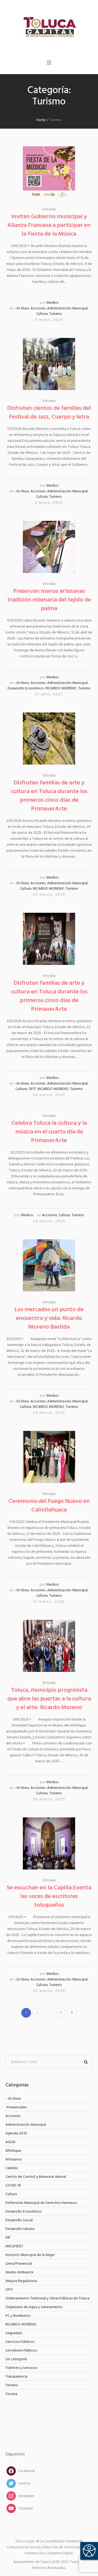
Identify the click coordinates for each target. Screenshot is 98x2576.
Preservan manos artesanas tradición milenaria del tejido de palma (49, 600)
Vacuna (11, 2394)
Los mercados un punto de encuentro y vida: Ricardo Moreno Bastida (49, 1318)
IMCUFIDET (14, 2246)
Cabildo (12, 2168)
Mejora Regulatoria (21, 2281)
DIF (8, 2238)
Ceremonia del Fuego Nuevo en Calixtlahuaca (49, 1506)
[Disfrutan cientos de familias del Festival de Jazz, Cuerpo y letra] (49, 364)
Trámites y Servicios (21, 2368)
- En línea (22, 308)
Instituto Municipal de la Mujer (30, 2255)
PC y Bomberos (18, 2316)
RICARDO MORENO (61, 688)
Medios (52, 303)
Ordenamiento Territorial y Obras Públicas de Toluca (48, 2298)
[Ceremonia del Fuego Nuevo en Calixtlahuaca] (49, 1457)
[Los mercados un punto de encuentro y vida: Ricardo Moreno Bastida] (49, 1265)
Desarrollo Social (19, 2220)
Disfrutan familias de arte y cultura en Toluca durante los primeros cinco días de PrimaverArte (49, 796)
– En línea (13, 2099)
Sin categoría (16, 2359)
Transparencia (16, 2377)
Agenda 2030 (16, 2133)
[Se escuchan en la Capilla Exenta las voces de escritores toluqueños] (49, 1843)
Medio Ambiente (19, 2272)
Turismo (56, 314)
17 (61, 2013)
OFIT (32, 1089)
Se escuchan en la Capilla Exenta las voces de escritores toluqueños (49, 1897)
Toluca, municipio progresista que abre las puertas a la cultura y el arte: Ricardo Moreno (49, 1699)
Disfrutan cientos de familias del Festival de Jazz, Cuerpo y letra (49, 413)
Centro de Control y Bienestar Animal (36, 2177)
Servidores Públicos (21, 2351)
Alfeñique (13, 2151)
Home (41, 120)
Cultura (42, 314)
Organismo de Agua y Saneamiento (34, 2307)
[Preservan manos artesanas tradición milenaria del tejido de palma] (49, 547)
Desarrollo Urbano (20, 2229)
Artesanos (14, 2160)
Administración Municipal (67, 308)
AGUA (10, 2142)
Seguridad (14, 2333)
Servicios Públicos (20, 2342)
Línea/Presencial (19, 2264)
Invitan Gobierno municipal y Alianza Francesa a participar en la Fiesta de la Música (49, 225)
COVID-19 (13, 2186)
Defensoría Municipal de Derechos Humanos (41, 2203)
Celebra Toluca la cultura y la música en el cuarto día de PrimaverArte (49, 1132)
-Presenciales (16, 2107)
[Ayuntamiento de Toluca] (49, 27)
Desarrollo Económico (26, 688)
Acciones (38, 308)
